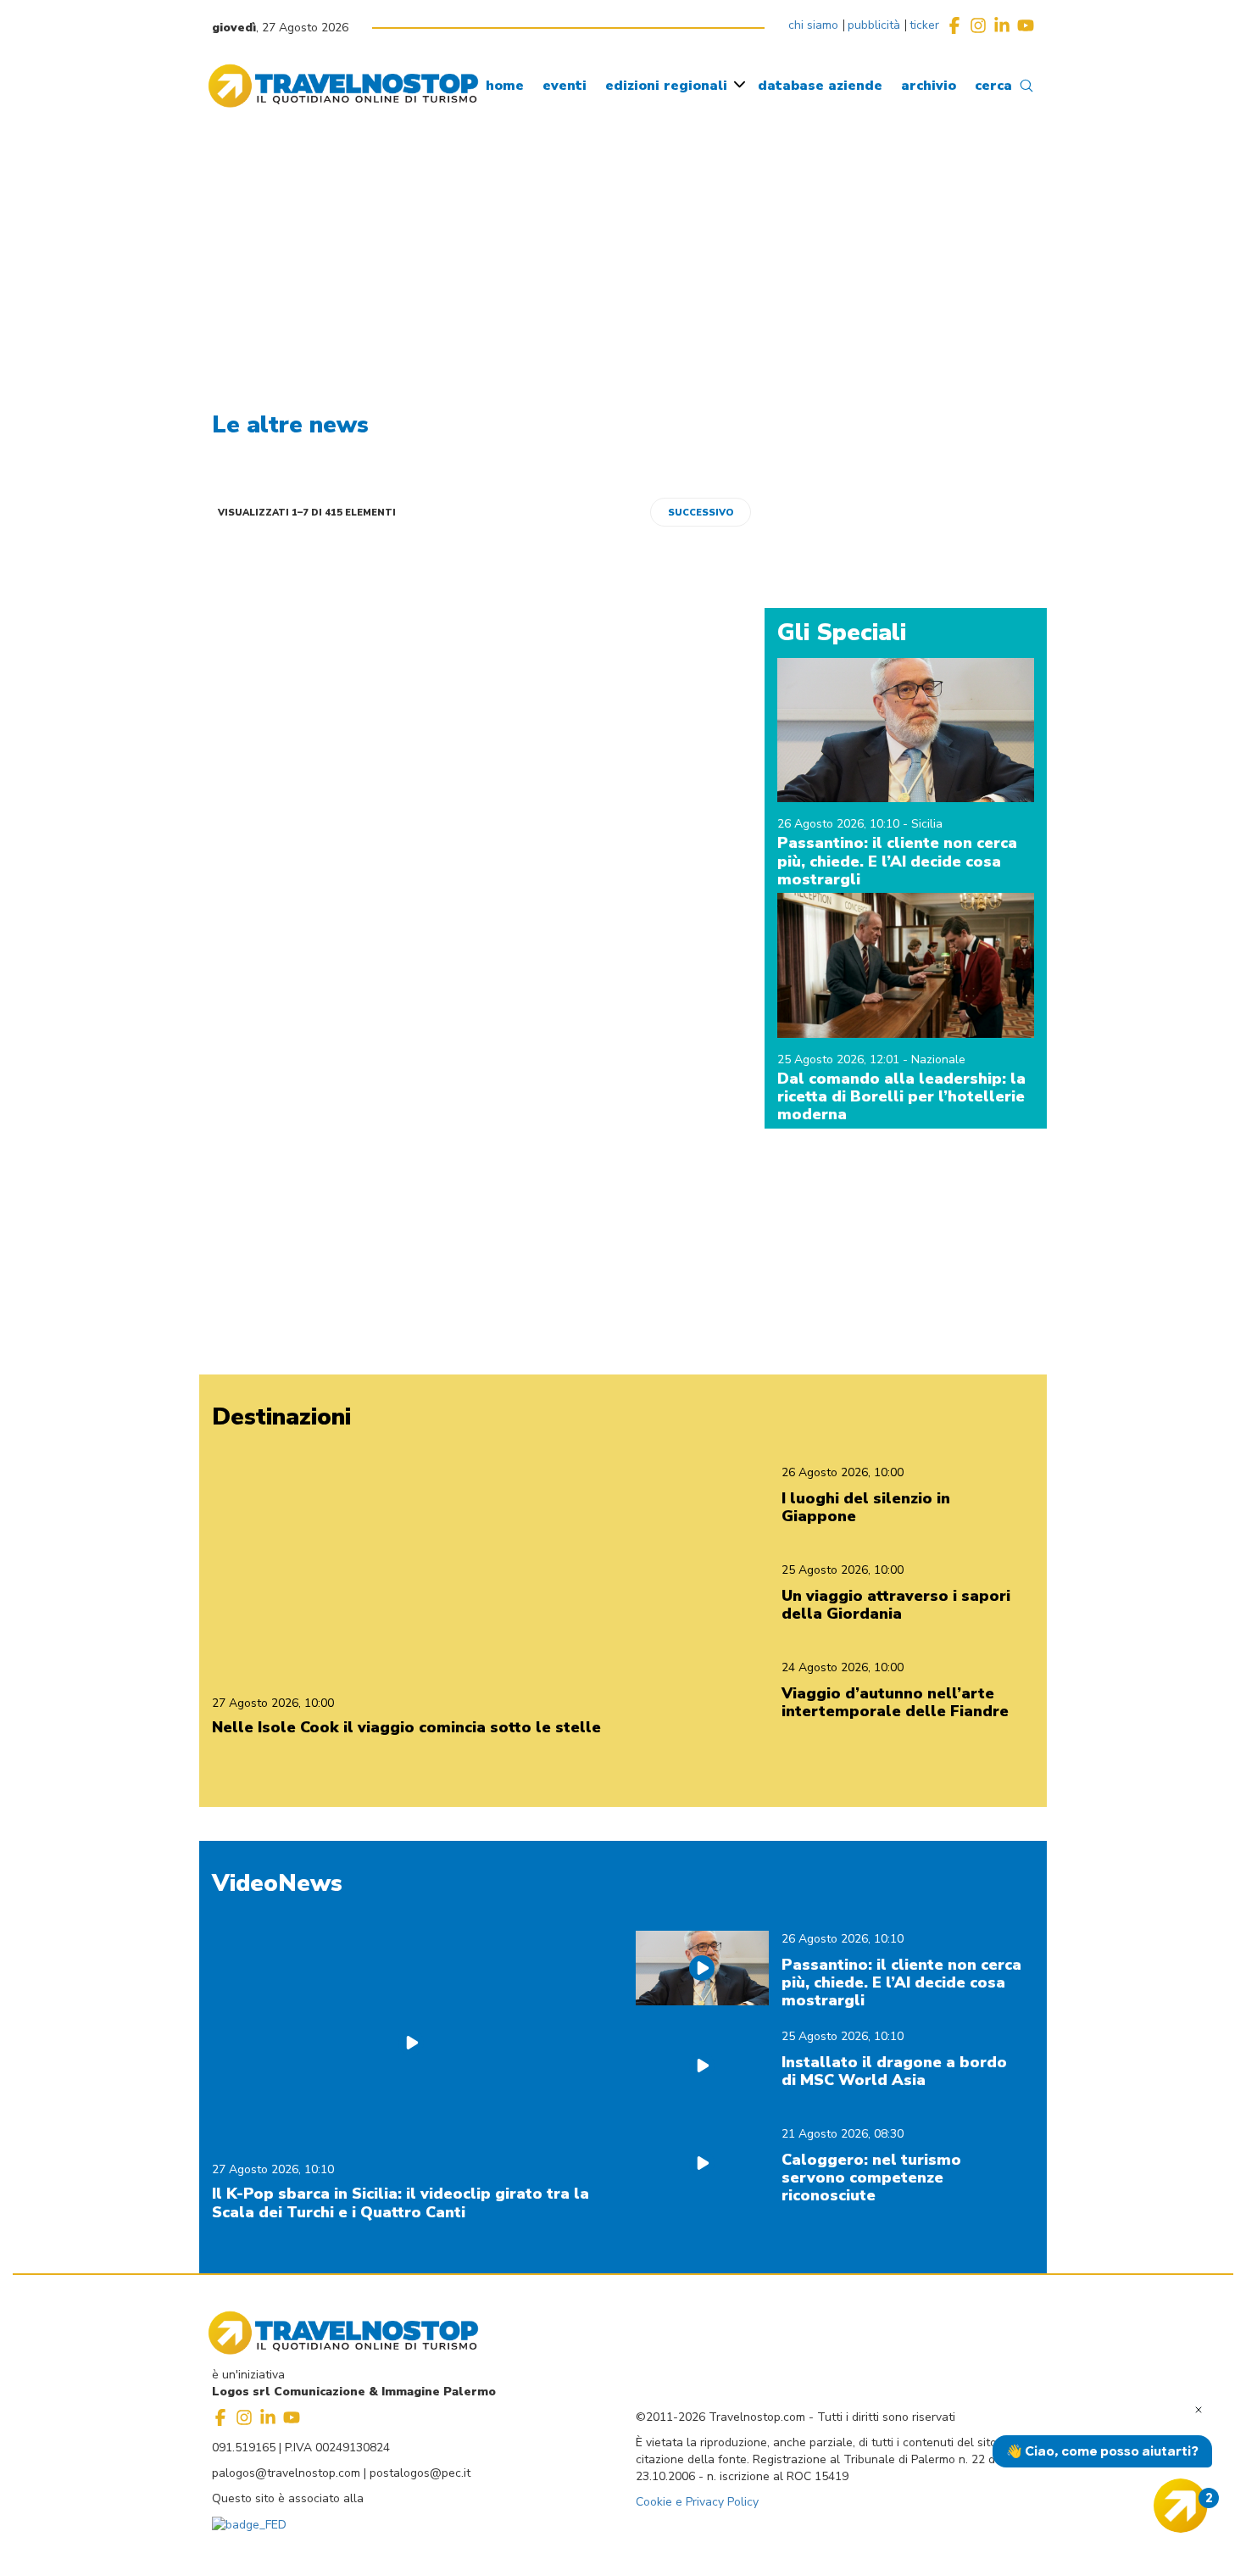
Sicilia (927, 824)
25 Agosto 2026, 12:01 (840, 1059)
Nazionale (938, 1059)
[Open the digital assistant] (1181, 2506)
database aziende (820, 86)
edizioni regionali (666, 86)
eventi (565, 86)
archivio (929, 86)
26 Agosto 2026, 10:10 (840, 824)
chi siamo (813, 25)
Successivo (701, 513)
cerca (993, 86)
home (505, 86)
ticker (924, 25)
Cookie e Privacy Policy (697, 2502)
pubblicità (874, 25)
